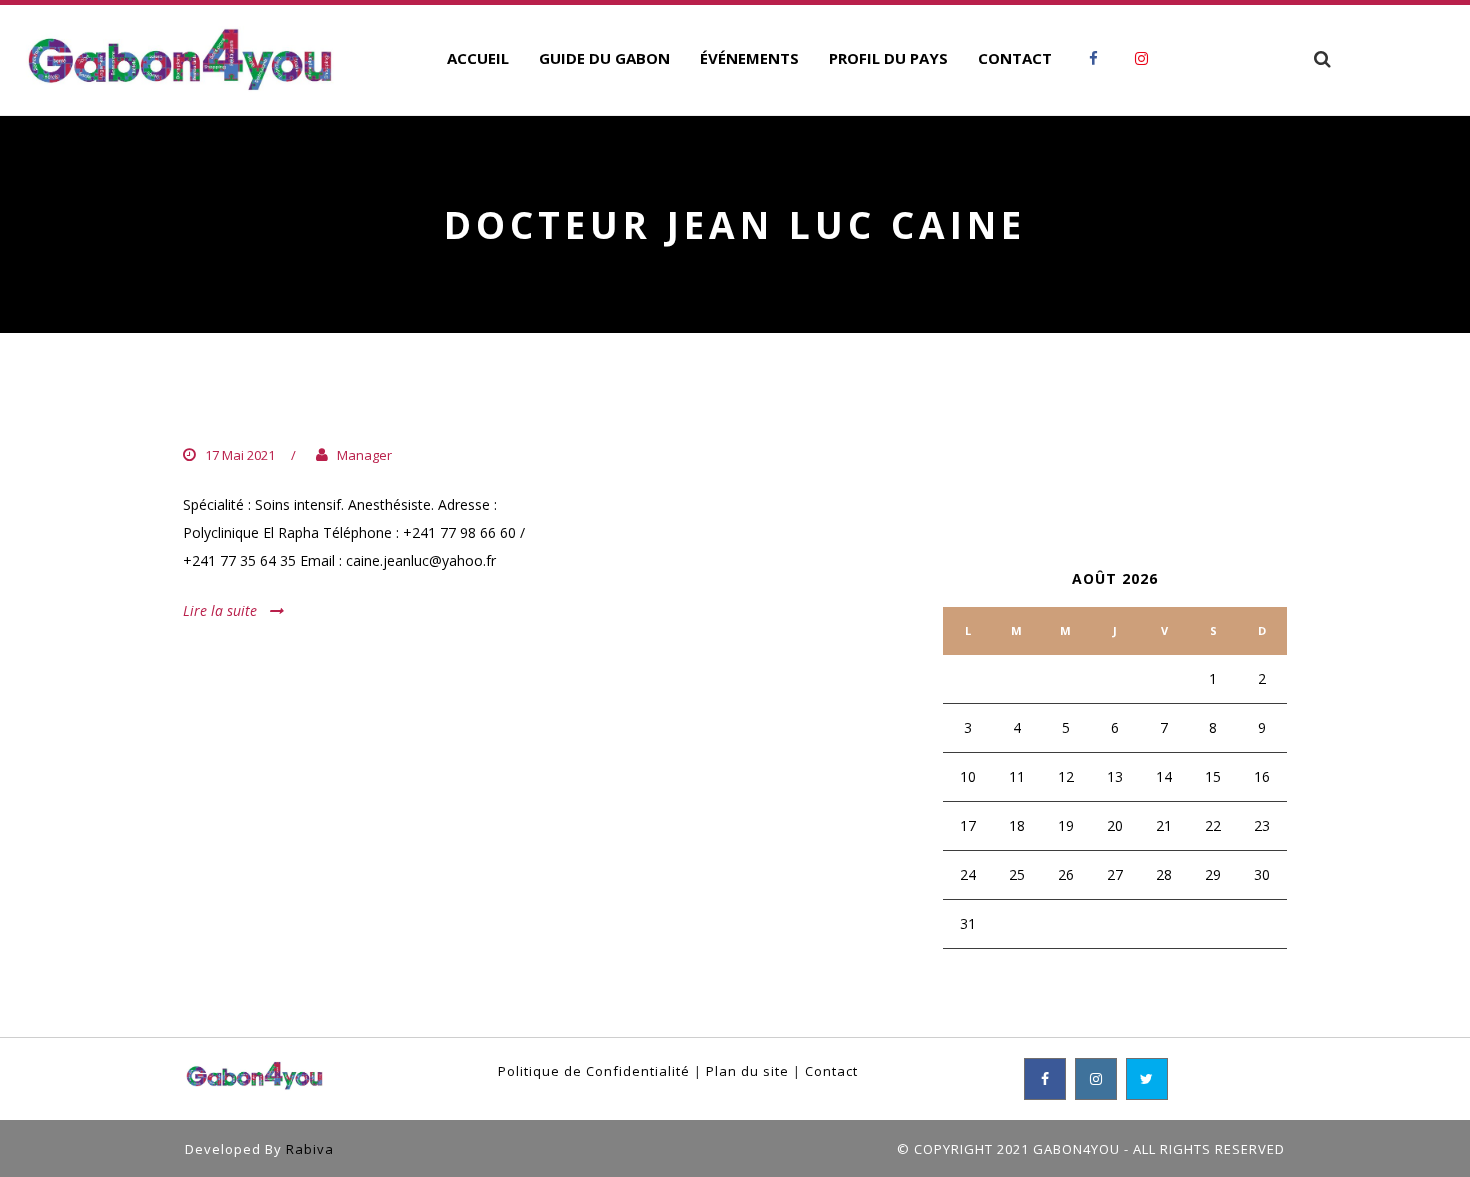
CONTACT (1015, 58)
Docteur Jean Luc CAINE (325, 414)
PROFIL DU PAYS (888, 58)
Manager (364, 455)
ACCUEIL (478, 58)
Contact (831, 1071)
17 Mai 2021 (240, 455)
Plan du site (747, 1071)
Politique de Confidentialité (594, 1071)
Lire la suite (220, 610)
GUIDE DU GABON (604, 58)
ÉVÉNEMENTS (749, 58)
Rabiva (310, 1149)
